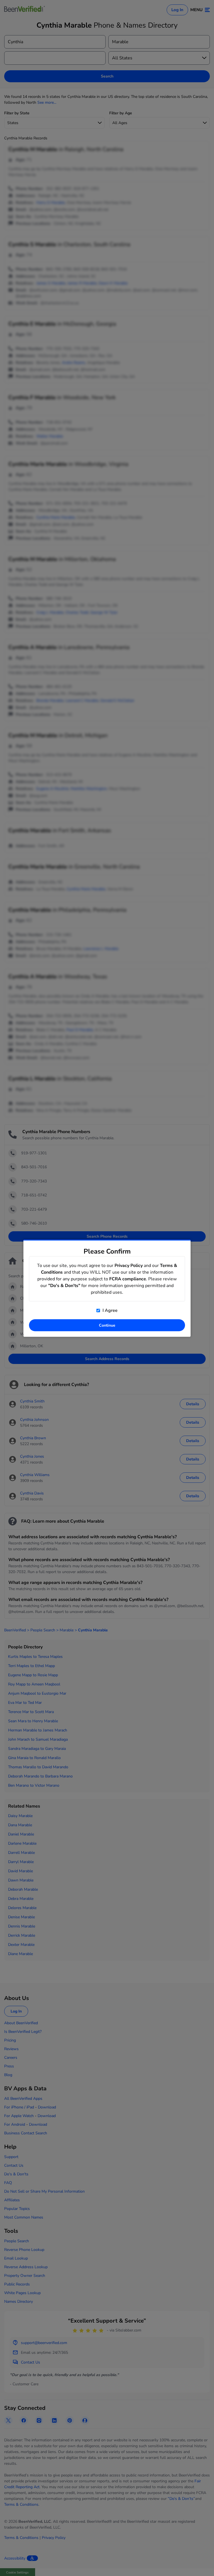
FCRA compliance (128, 1279)
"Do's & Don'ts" (64, 1285)
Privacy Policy (129, 1265)
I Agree (110, 1310)
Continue (107, 1325)
